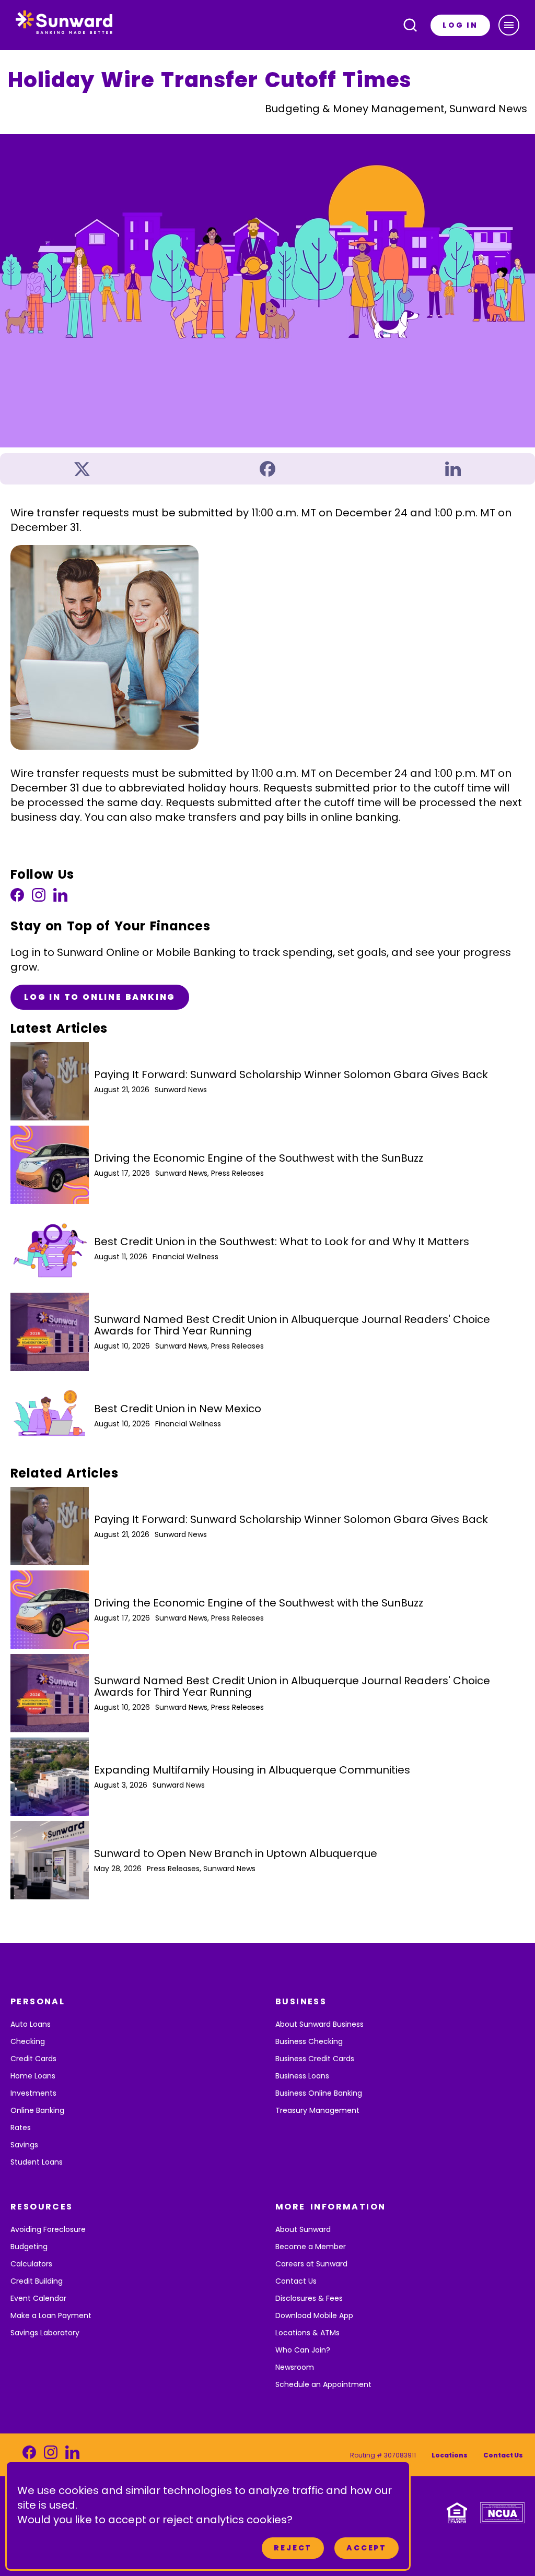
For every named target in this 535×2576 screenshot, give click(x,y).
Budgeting (29, 2247)
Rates (21, 2128)
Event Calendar (38, 2298)
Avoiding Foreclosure (48, 2229)
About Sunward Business (319, 2024)
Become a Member (311, 2247)
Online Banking (37, 2110)
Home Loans (33, 2076)
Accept (367, 2548)
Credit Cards (33, 2059)
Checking (28, 2041)
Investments (33, 2093)
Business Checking (309, 2041)
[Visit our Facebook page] (17, 898)
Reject (293, 2548)
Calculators (31, 2264)
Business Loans (302, 2076)
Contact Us (296, 2281)
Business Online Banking (319, 2093)
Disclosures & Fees (309, 2298)
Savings (24, 2145)
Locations (450, 2455)
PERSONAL (38, 2001)
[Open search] (410, 25)
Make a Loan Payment (51, 2315)
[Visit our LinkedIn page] (60, 898)
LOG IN (460, 25)
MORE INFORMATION (330, 2207)
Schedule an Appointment (323, 2384)
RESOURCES (42, 2207)
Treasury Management (317, 2110)
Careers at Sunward (311, 2264)
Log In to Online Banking (100, 997)
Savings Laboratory (45, 2333)
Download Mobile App (314, 2315)
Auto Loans (31, 2024)
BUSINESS (301, 2001)
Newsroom (295, 2367)
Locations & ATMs (307, 2333)
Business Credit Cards (315, 2059)
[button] (509, 25)
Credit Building (37, 2281)
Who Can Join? (303, 2350)
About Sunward (303, 2229)
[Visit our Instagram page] (39, 898)
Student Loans (37, 2162)
